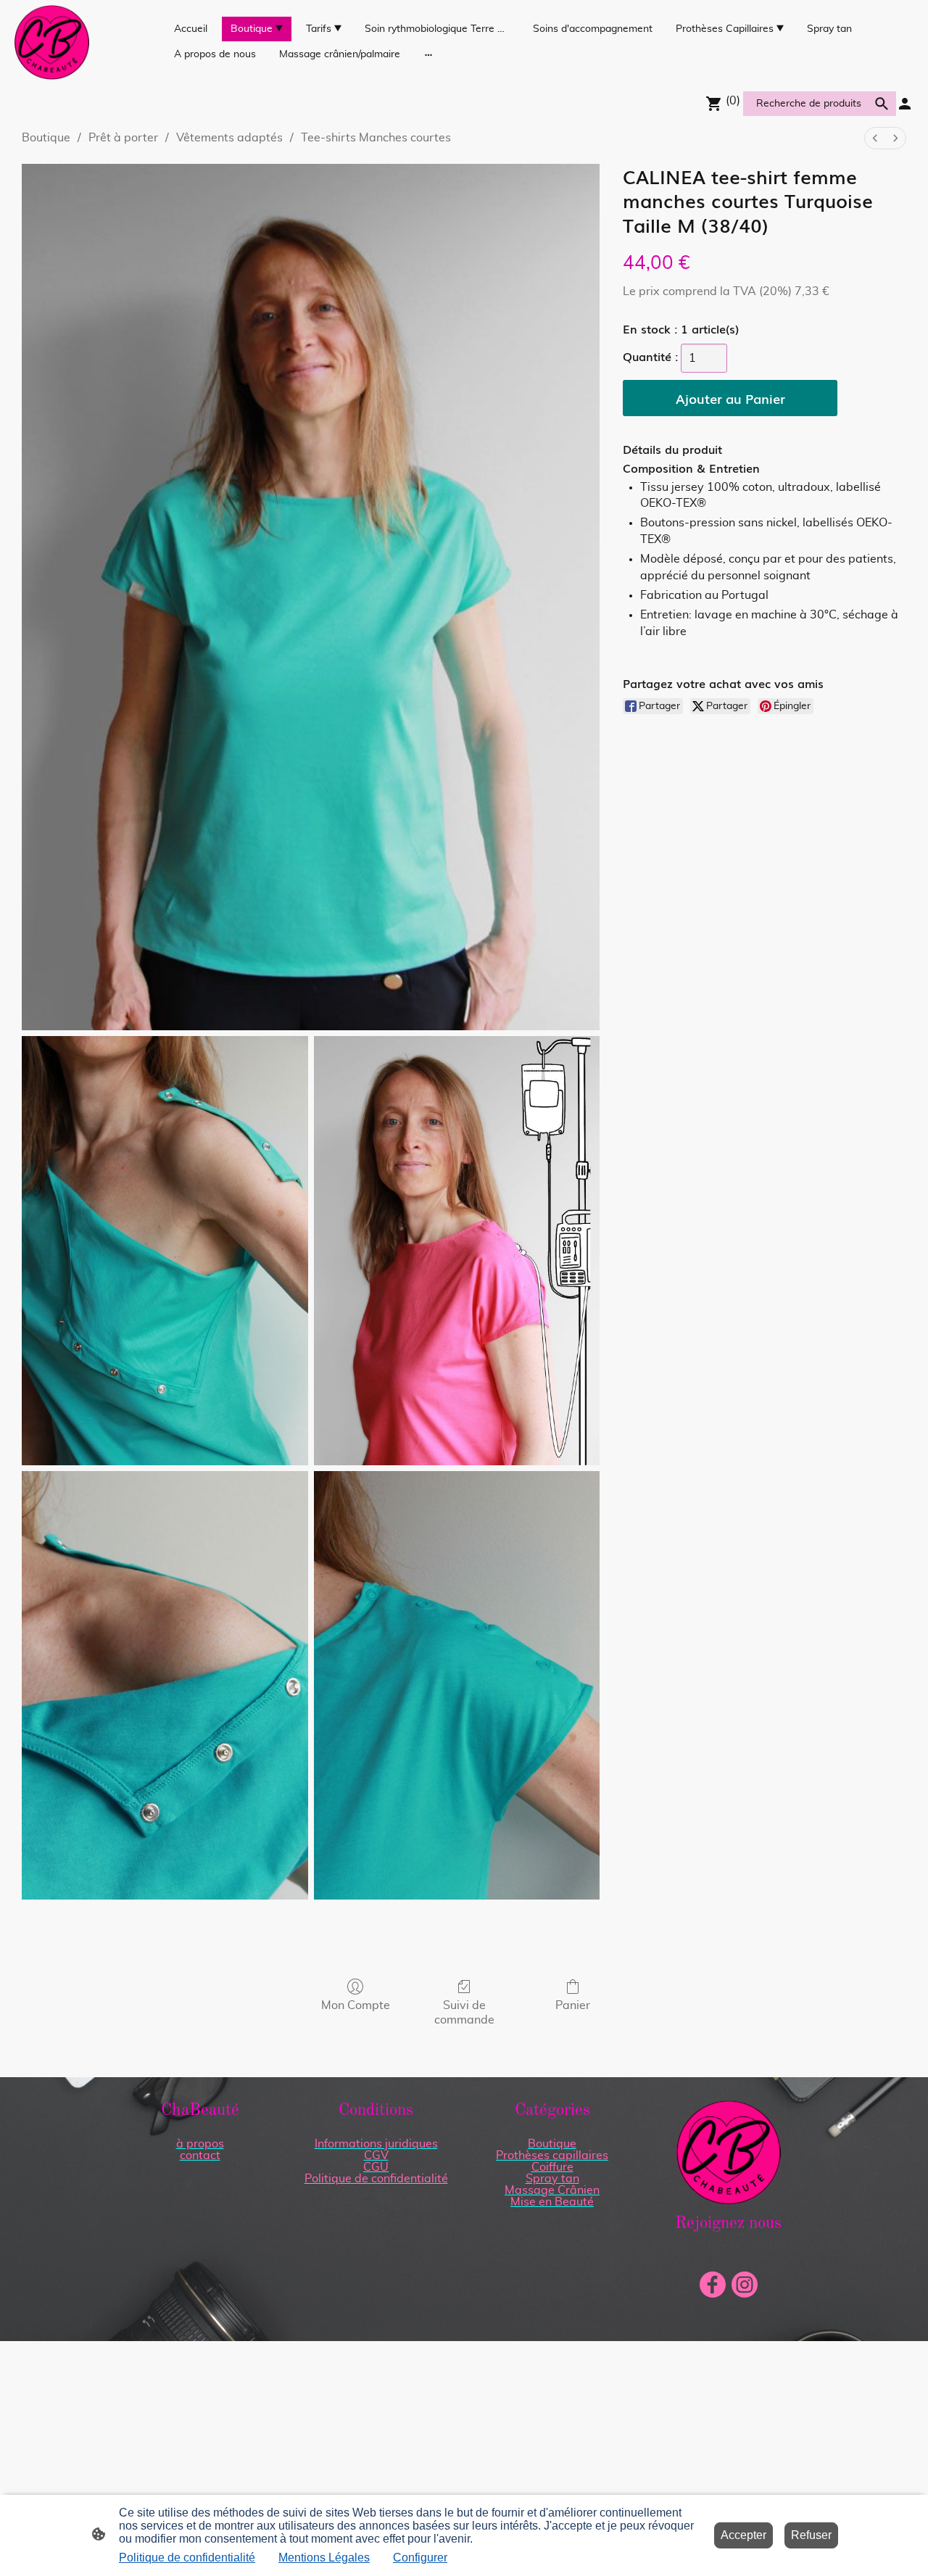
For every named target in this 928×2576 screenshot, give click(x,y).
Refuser (811, 2535)
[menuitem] (875, 138)
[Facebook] (713, 2285)
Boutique (46, 138)
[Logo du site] (52, 42)
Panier (573, 2005)
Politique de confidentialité (187, 2558)
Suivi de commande (464, 2012)
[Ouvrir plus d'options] (428, 54)
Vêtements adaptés (229, 138)
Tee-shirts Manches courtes (376, 138)
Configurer (420, 2558)
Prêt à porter (123, 138)
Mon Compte (356, 2005)
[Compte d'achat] (905, 104)
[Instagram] (745, 2285)
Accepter (743, 2535)
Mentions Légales (324, 2558)
